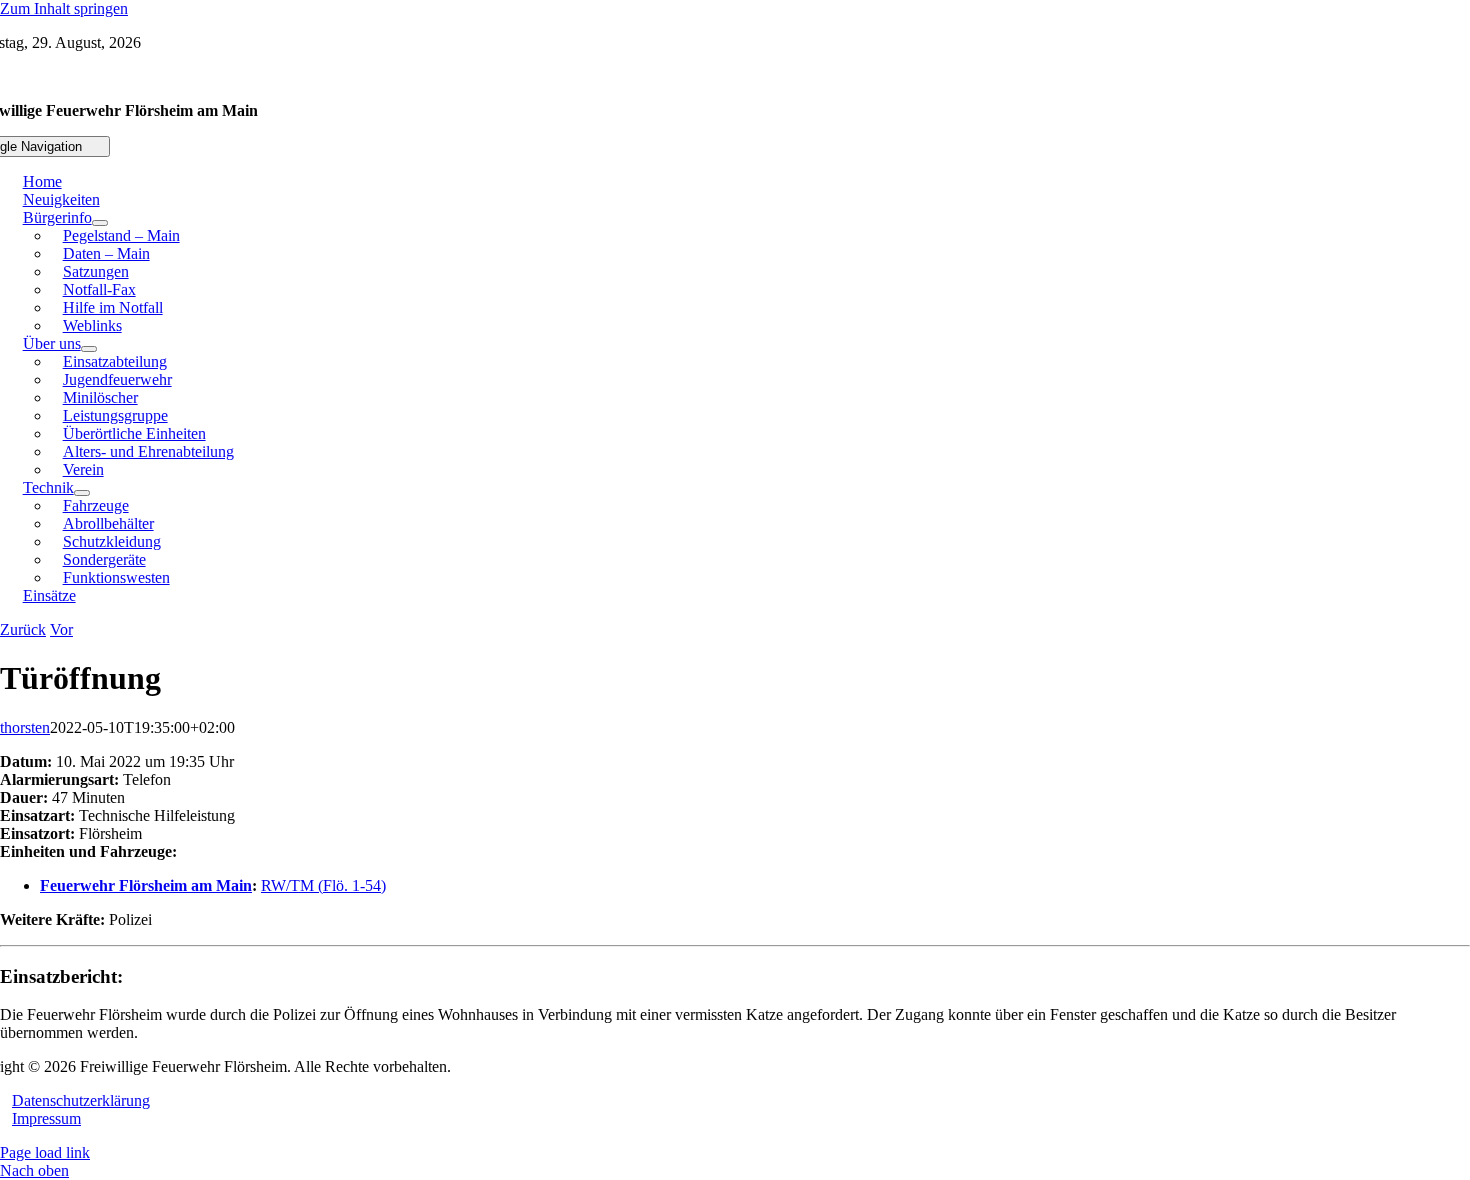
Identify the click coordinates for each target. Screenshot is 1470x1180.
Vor (61, 629)
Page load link (45, 1152)
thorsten (25, 727)
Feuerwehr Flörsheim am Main (146, 885)
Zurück (23, 629)
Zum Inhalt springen (64, 8)
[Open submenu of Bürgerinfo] (100, 223)
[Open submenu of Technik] (82, 493)
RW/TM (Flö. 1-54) (323, 885)
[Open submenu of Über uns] (89, 349)
